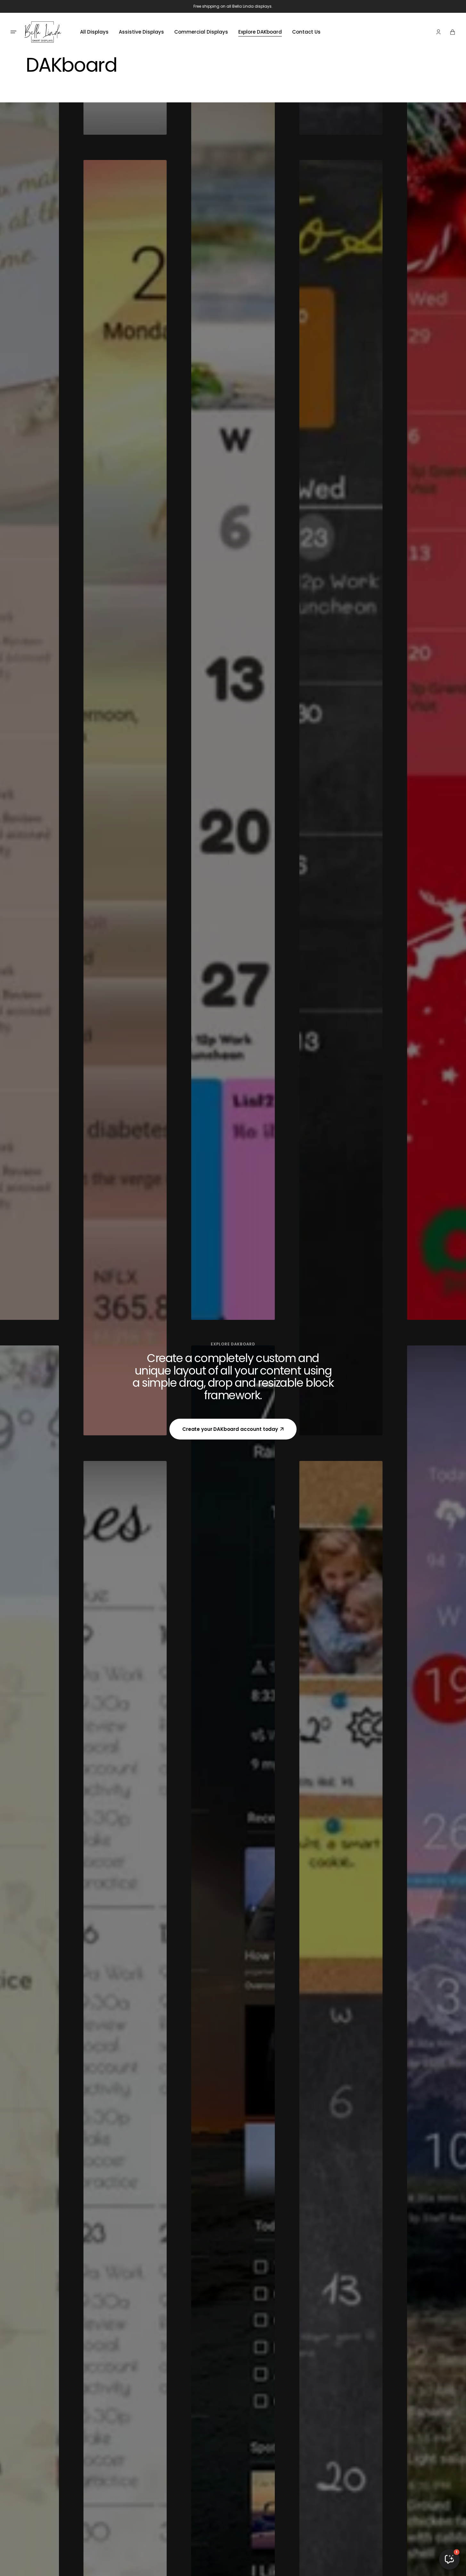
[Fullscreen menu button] (13, 32)
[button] (438, 32)
